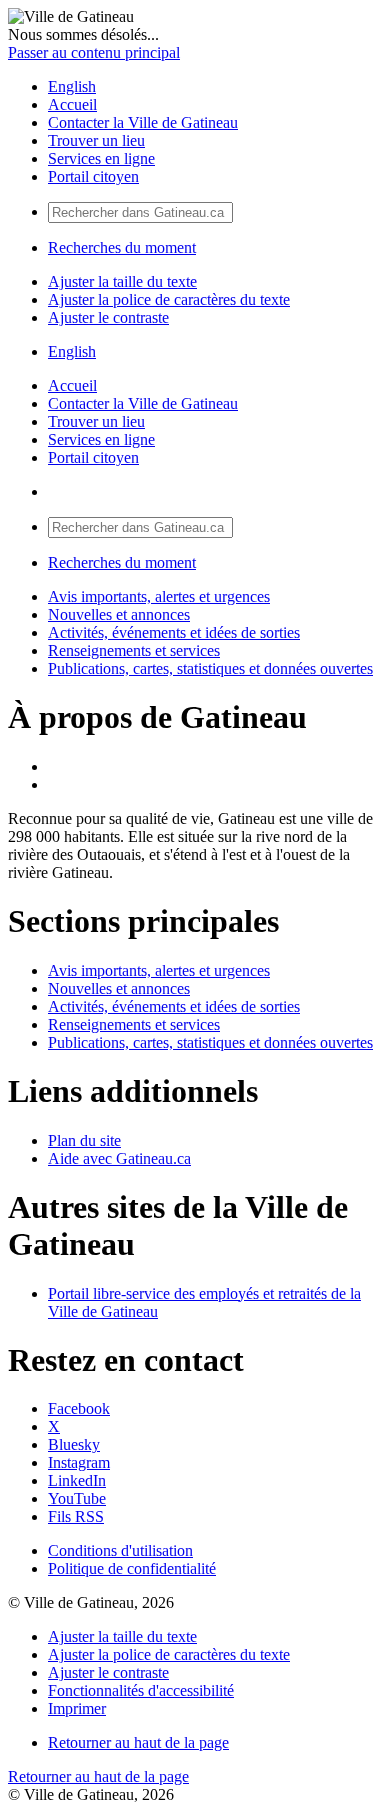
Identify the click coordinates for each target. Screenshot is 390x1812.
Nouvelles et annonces (119, 614)
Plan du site (84, 1140)
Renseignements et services (134, 650)
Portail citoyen (93, 176)
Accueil (72, 104)
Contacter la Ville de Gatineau (143, 122)
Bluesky (74, 1444)
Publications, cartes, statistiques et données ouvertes (210, 668)
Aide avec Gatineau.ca (119, 1158)
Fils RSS (76, 1516)
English (72, 86)
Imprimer (77, 1708)
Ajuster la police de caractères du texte (169, 299)
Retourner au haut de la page (138, 1742)
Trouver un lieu (96, 140)
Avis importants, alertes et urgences (159, 596)
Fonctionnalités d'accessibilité (141, 1690)
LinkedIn (77, 1480)
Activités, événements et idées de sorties (174, 632)
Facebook (79, 1408)
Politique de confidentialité (132, 1568)
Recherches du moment (122, 247)
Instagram (79, 1462)
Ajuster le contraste (108, 317)
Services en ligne (101, 158)
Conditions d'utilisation (120, 1550)
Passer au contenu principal (94, 52)
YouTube (77, 1498)
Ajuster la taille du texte (122, 281)
